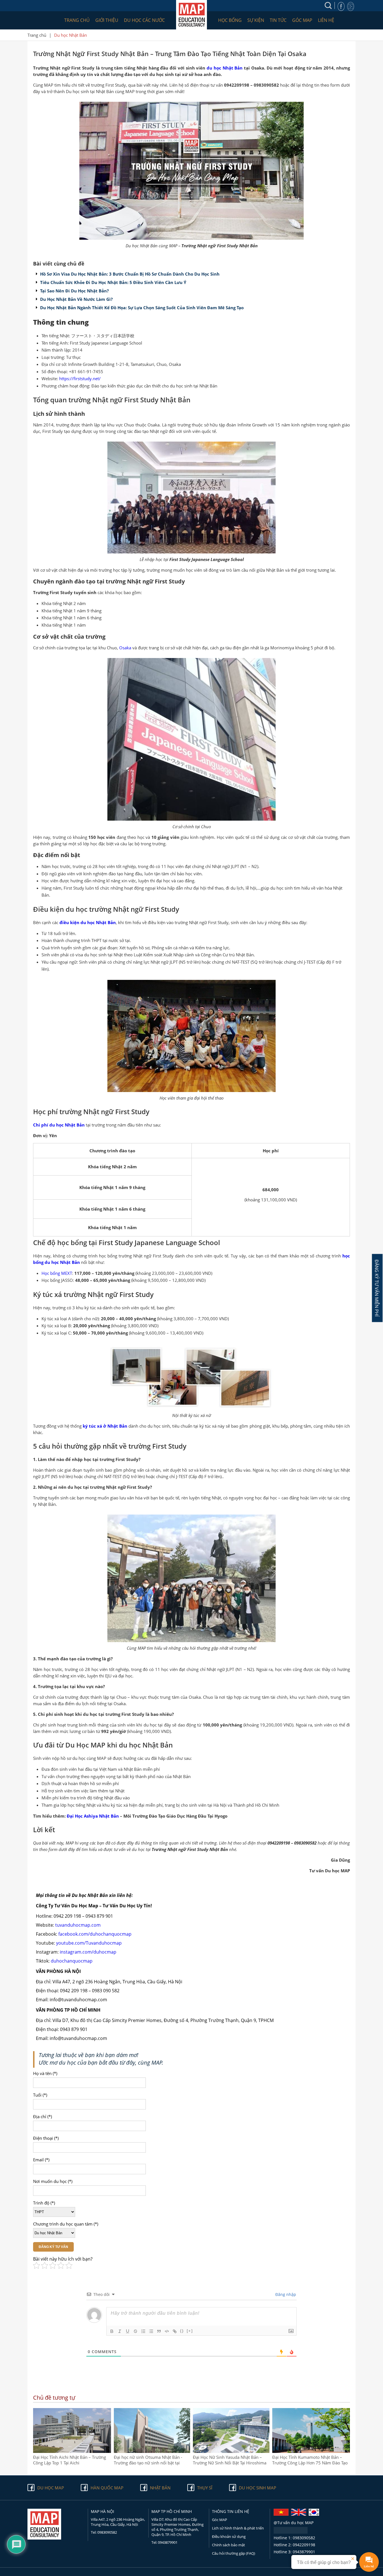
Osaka (125, 648)
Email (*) (41, 2160)
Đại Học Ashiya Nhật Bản (93, 1816)
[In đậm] (112, 2331)
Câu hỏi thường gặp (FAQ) (234, 2553)
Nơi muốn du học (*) (53, 2181)
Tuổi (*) (40, 2095)
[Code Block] (167, 2331)
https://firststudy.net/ (80, 378)
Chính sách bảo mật (229, 2545)
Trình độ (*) (44, 2203)
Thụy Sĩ (205, 2488)
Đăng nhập (285, 2294)
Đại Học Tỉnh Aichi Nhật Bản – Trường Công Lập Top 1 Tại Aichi (70, 2460)
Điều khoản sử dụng (229, 2536)
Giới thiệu (107, 20)
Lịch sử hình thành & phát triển (238, 2528)
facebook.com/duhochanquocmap (95, 1934)
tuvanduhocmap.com (78, 1925)
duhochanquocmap (72, 1961)
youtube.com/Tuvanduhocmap (89, 1943)
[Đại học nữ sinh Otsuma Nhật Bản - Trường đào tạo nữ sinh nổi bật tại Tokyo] (152, 2451)
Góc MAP (302, 20)
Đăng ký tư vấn (53, 2247)
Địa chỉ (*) (42, 2116)
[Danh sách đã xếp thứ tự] (143, 2331)
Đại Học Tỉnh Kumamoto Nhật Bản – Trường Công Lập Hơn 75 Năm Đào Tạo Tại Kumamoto (310, 2460)
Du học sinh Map (258, 2488)
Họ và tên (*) (45, 2073)
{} (182, 2331)
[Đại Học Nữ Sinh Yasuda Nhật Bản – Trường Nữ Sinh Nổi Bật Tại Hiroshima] (231, 2451)
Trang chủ (77, 20)
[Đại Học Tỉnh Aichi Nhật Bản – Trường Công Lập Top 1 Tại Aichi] (72, 2451)
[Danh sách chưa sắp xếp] (151, 2331)
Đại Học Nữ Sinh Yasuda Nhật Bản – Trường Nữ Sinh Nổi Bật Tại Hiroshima (230, 2460)
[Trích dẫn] (159, 2331)
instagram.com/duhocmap (88, 1952)
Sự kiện (256, 20)
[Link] (175, 2331)
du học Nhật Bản (225, 68)
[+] (190, 2331)
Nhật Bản (160, 2488)
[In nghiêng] (120, 2331)
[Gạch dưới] (128, 2331)
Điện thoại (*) (46, 2138)
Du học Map (51, 2488)
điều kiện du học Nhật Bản (88, 922)
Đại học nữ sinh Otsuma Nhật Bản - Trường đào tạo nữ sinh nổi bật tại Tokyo (148, 2460)
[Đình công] (135, 2331)
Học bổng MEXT (57, 1273)
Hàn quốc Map (107, 2488)
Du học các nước (144, 20)
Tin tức (278, 20)
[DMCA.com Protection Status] (291, 2532)
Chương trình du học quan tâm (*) (66, 2224)
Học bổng (230, 20)
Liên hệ (326, 20)
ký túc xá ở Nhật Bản (105, 1426)
